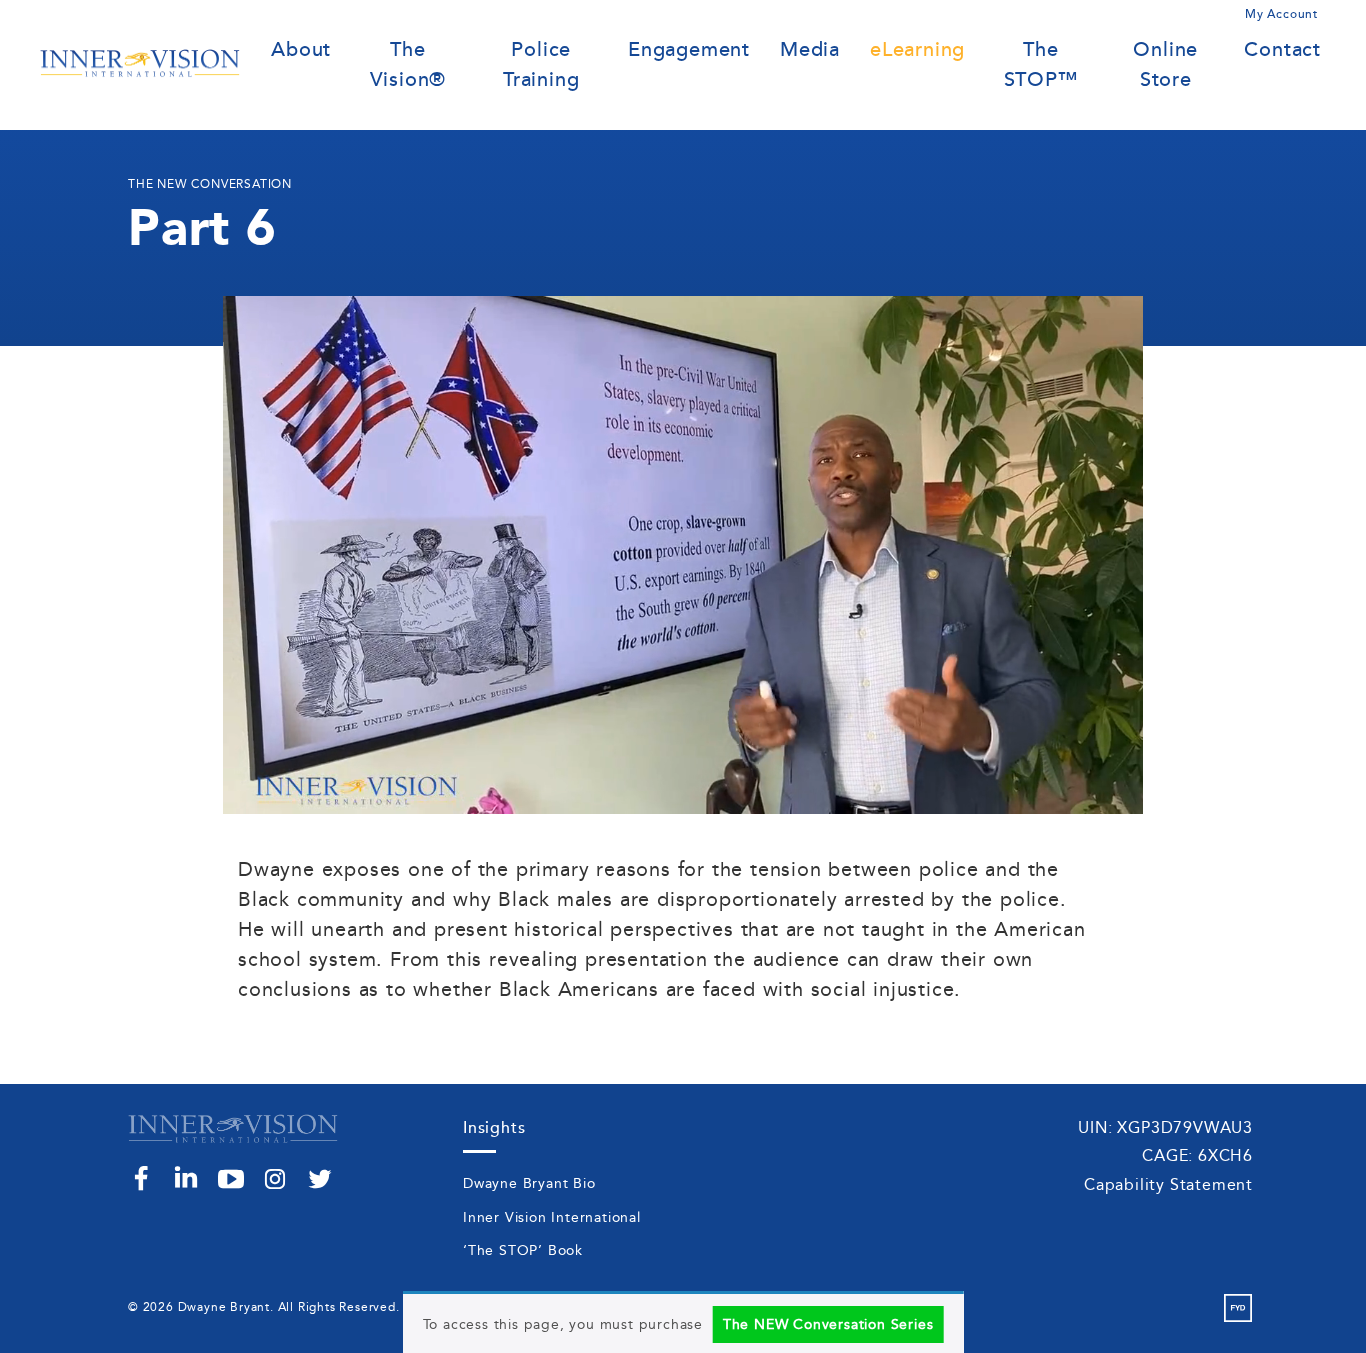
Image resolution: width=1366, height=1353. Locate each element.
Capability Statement (1168, 1184)
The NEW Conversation (210, 184)
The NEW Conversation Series (828, 1324)
